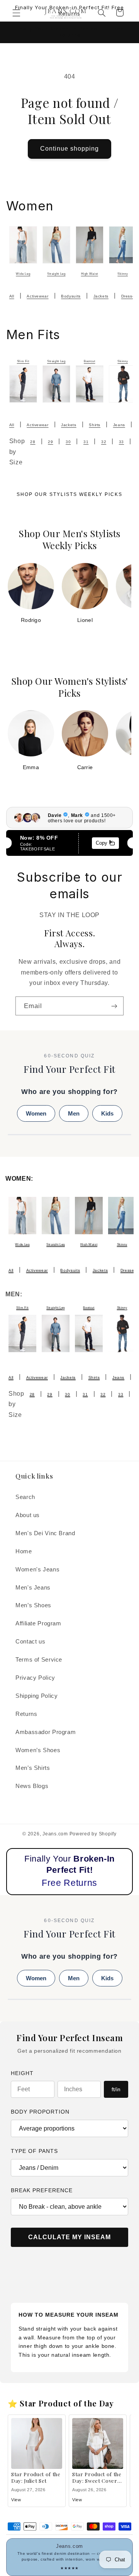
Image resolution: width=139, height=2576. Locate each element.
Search (25, 1497)
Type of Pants (34, 2151)
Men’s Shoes (33, 1605)
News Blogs (32, 1786)
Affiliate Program (38, 1623)
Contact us (30, 1642)
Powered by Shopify (93, 1834)
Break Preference (42, 2190)
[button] (16, 13)
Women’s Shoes (38, 1750)
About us (28, 1515)
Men (74, 1113)
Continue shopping (70, 149)
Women (36, 1113)
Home (24, 1551)
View (16, 2500)
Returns (26, 1714)
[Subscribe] (114, 1006)
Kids (107, 1113)
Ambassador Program (46, 1732)
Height (22, 2073)
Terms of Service (39, 1660)
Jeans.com (55, 1834)
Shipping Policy (36, 1696)
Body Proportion (40, 2112)
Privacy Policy (35, 1678)
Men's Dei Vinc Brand (45, 1533)
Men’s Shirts (33, 1768)
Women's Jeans (37, 1569)
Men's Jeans (33, 1588)
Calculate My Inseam (69, 2237)
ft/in (116, 2089)
